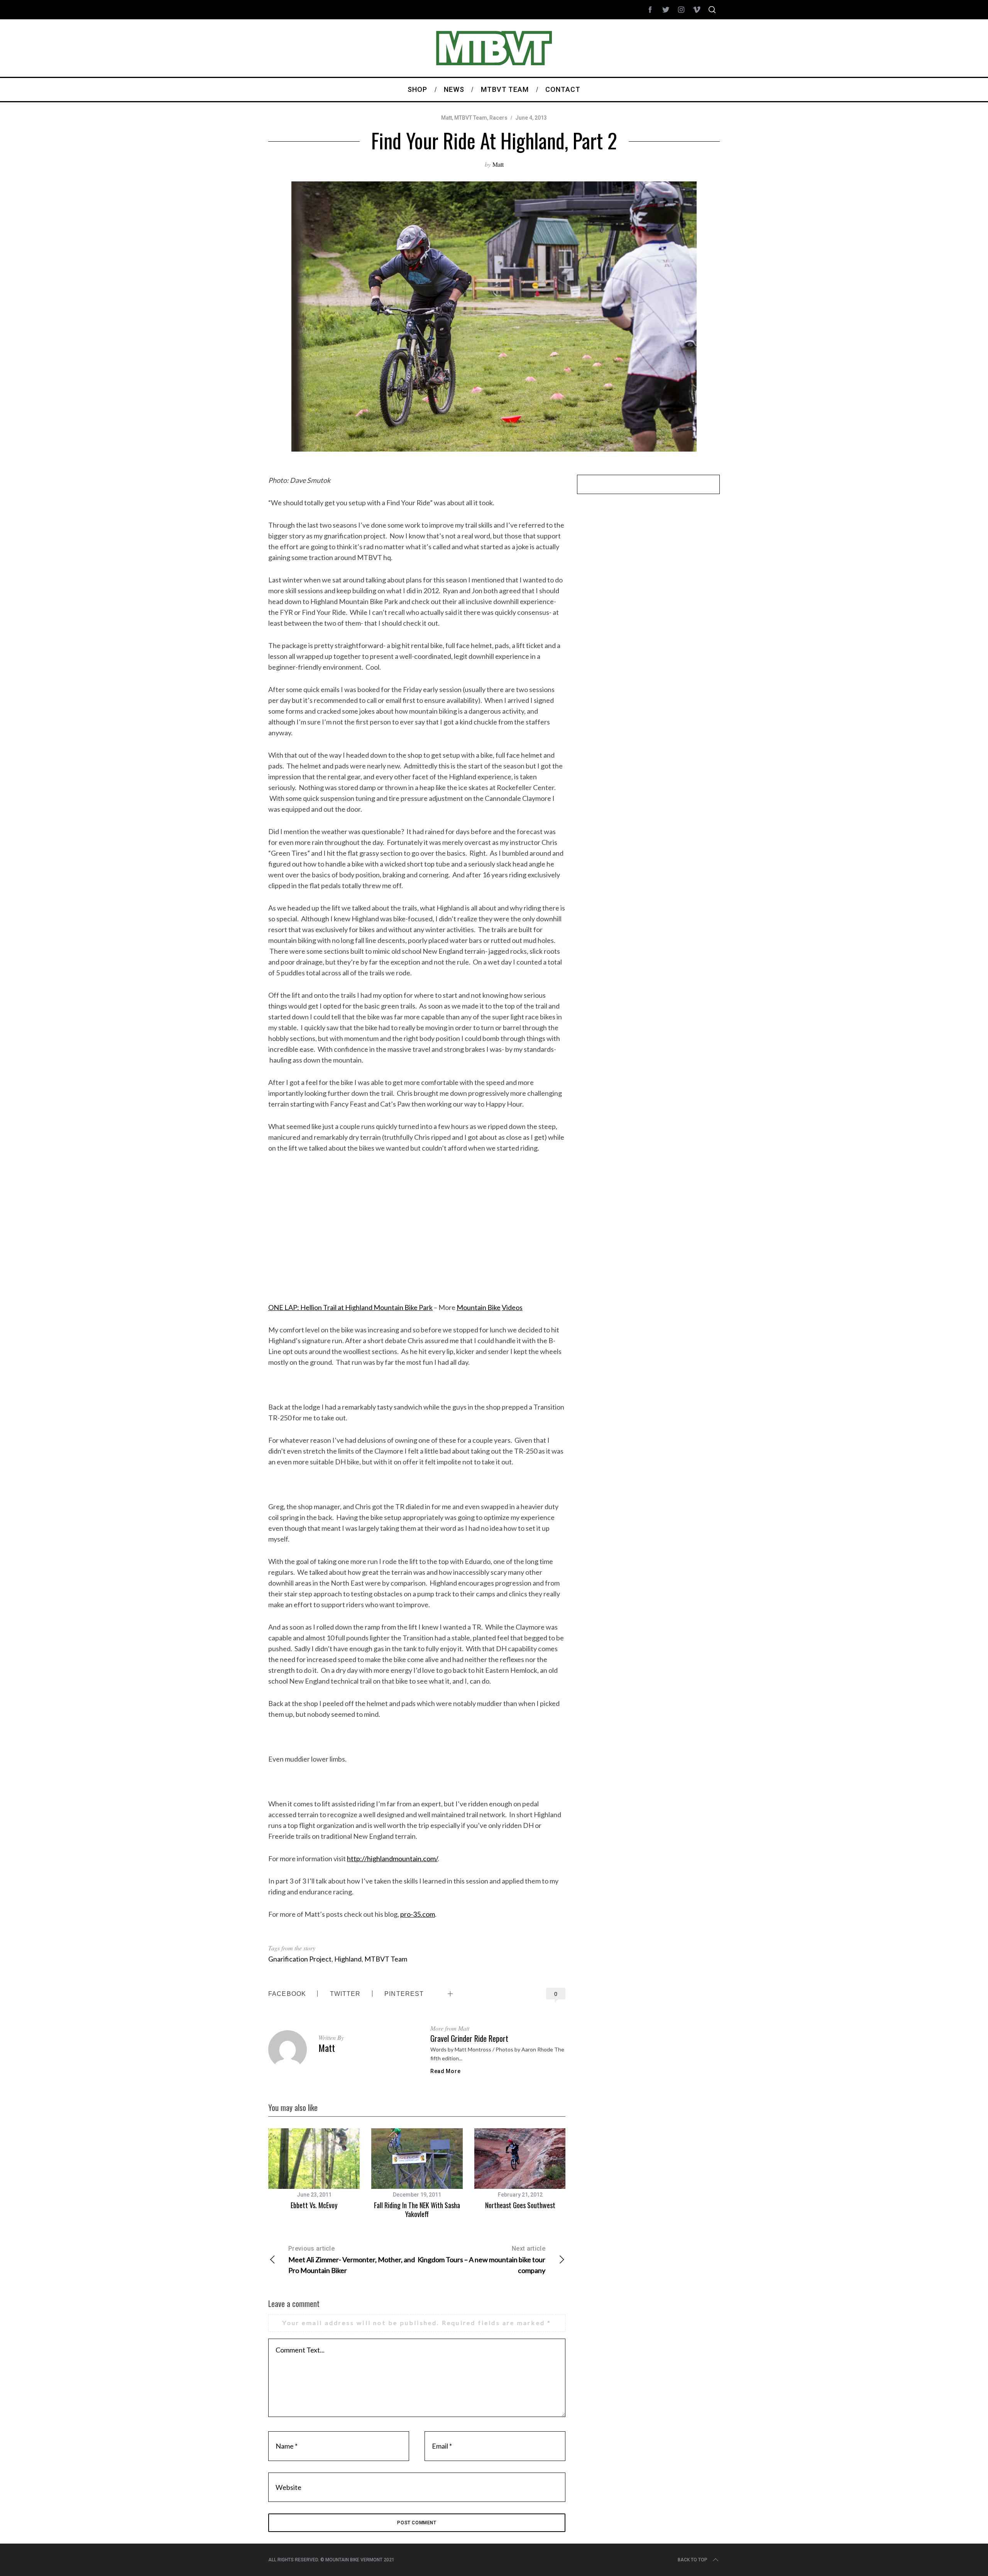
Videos (512, 1307)
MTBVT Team (471, 118)
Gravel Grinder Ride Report (469, 2038)
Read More (445, 2071)
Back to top (693, 2560)
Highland (348, 1959)
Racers (498, 118)
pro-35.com (418, 1914)
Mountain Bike (479, 1307)
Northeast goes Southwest (520, 2205)
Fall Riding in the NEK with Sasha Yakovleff (417, 2210)
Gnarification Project (300, 1959)
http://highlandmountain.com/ (392, 1858)
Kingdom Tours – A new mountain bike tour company (481, 2260)
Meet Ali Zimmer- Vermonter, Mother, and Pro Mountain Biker (352, 2260)
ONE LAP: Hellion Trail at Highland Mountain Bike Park (350, 1307)
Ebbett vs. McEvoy (314, 2205)
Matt (447, 118)
